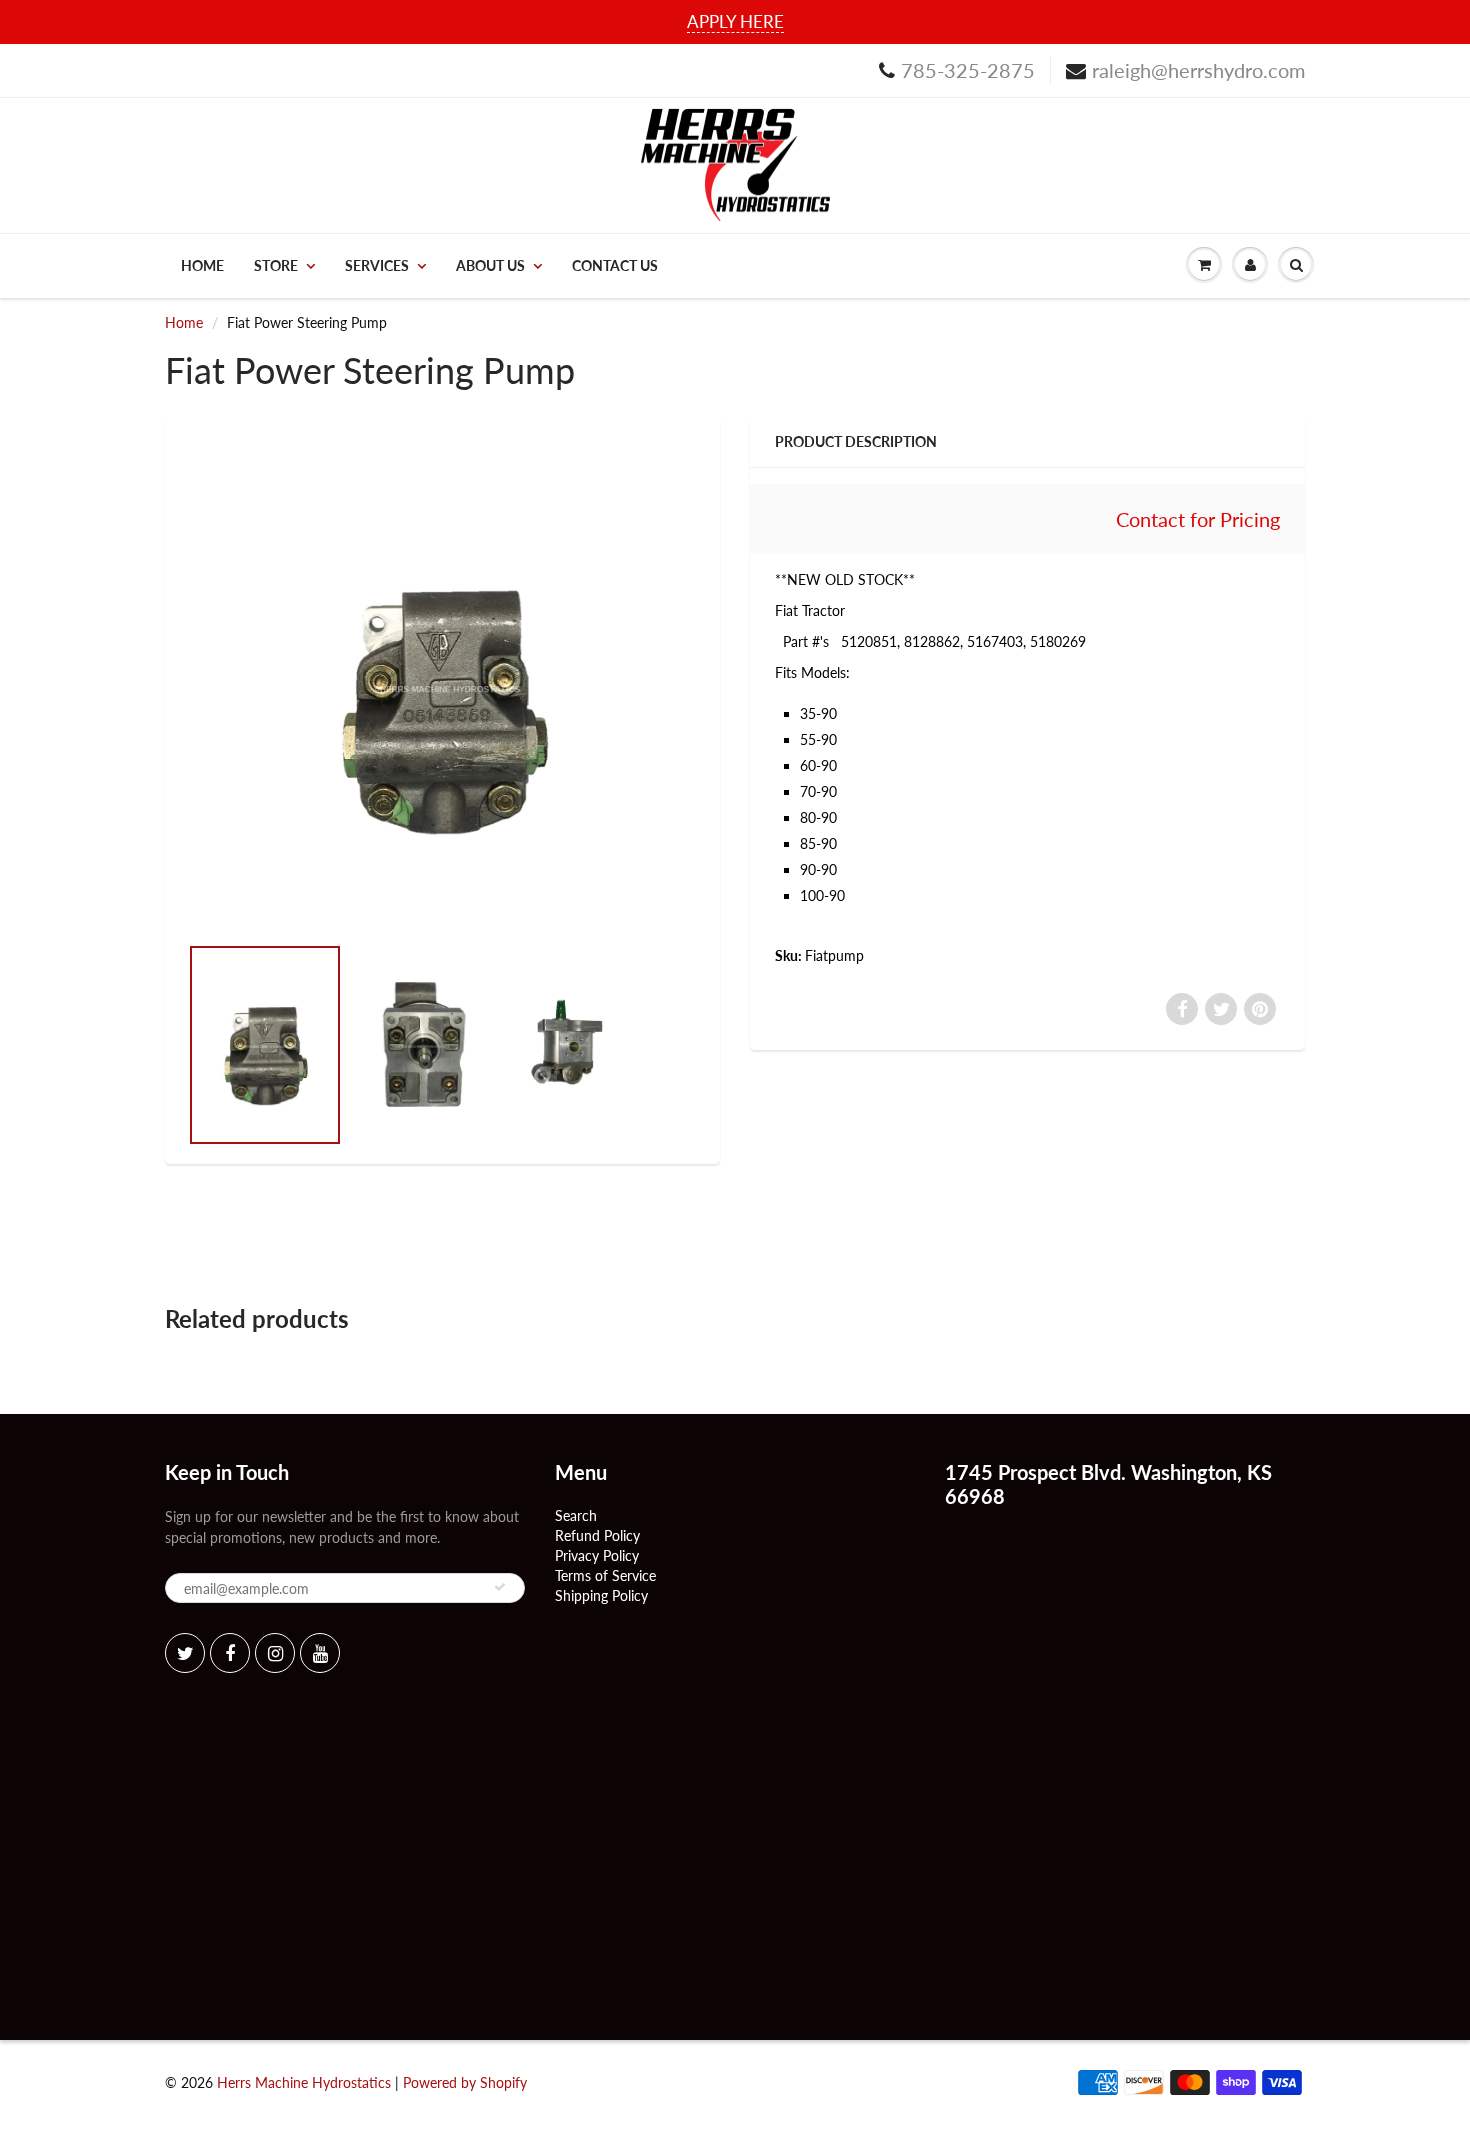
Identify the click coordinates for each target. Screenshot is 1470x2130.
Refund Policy (597, 1535)
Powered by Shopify (465, 2082)
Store (276, 265)
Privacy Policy (597, 1555)
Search (576, 1515)
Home (202, 265)
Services (377, 265)
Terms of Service (605, 1575)
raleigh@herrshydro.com (1198, 70)
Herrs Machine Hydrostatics (304, 2082)
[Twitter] (185, 1653)
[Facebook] (230, 1653)
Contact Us (615, 265)
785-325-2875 (968, 70)
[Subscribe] (500, 1587)
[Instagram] (275, 1653)
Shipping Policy (601, 1595)
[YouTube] (320, 1653)
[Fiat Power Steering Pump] (442, 684)
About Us (490, 265)
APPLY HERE (735, 21)
